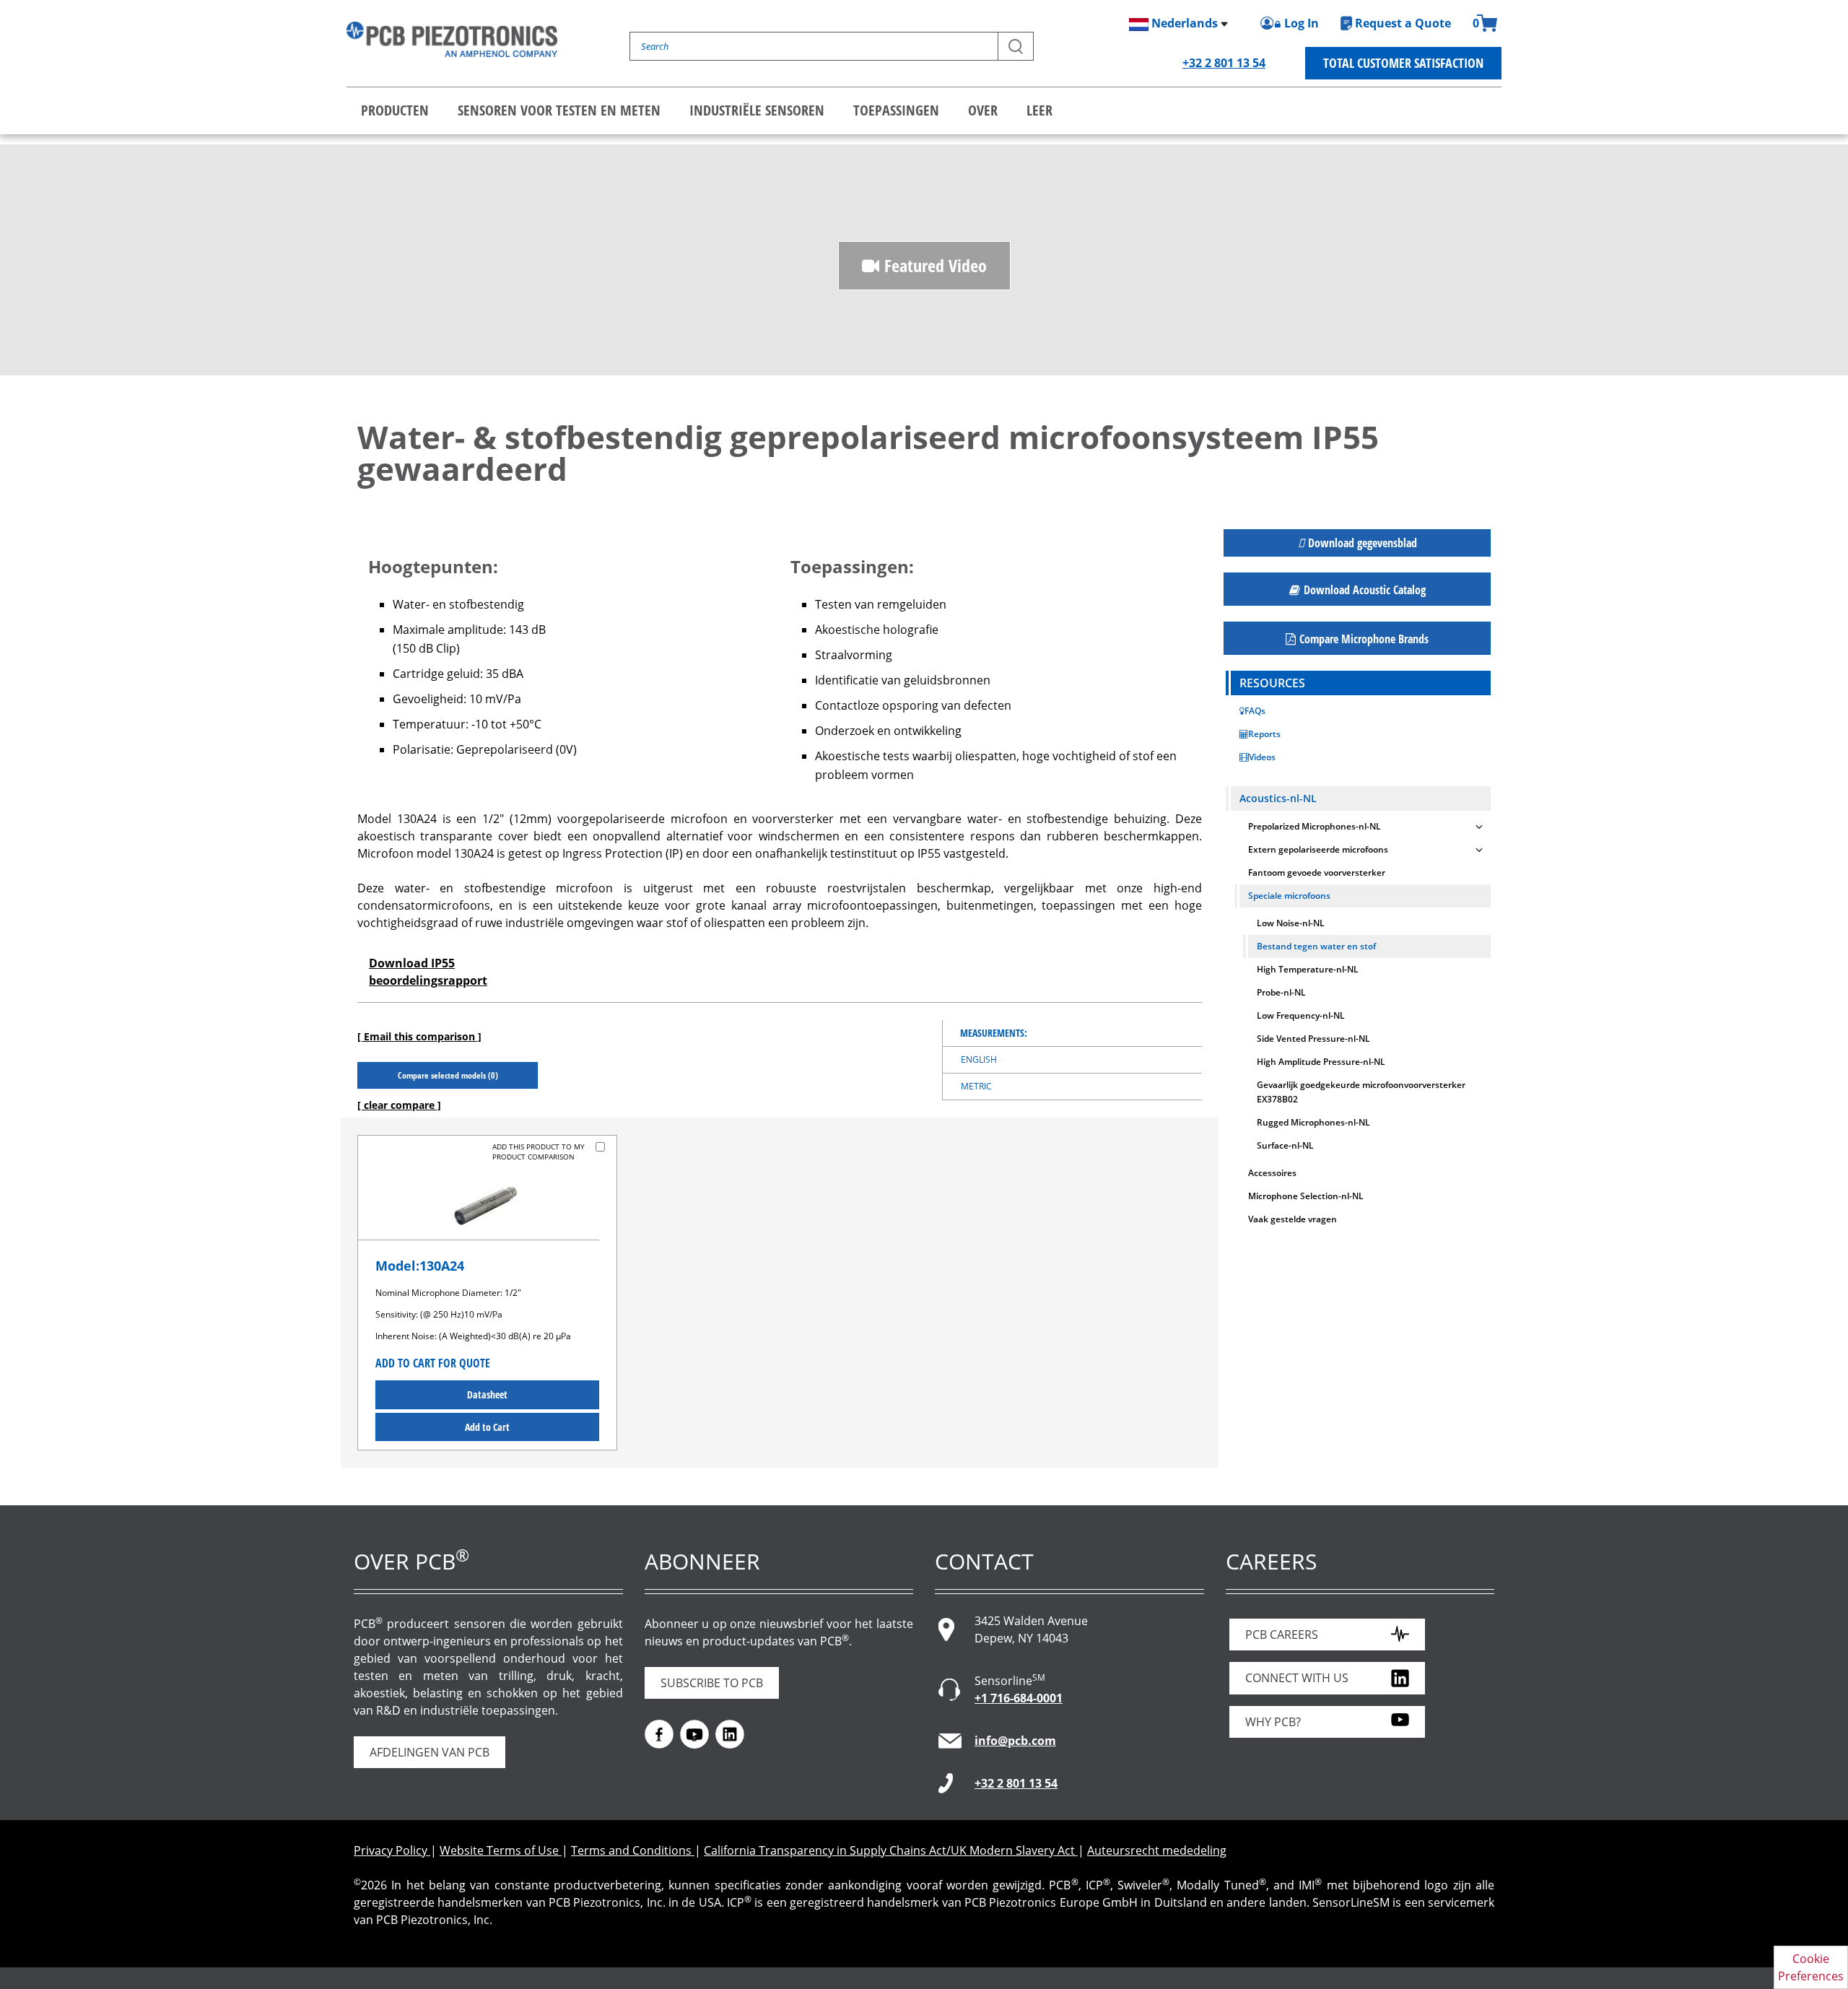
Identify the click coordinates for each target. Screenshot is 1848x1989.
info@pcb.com (1015, 1741)
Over (983, 110)
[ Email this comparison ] (419, 1036)
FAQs (1255, 711)
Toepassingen (896, 110)
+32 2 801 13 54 (1224, 63)
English (979, 1059)
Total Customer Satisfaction (1403, 63)
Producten (395, 110)
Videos (1262, 757)
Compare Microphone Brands (1364, 639)
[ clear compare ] (399, 1105)
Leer (1039, 110)
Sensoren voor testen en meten (559, 110)
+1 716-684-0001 (1019, 1698)
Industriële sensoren (757, 110)
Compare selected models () (448, 1075)
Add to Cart (487, 1427)
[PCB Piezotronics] (452, 39)
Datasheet (487, 1394)
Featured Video (936, 265)
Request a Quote (1403, 23)
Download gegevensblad (1363, 543)
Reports (1264, 734)
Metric (976, 1086)
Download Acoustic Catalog (1365, 590)
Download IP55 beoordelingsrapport (428, 972)
